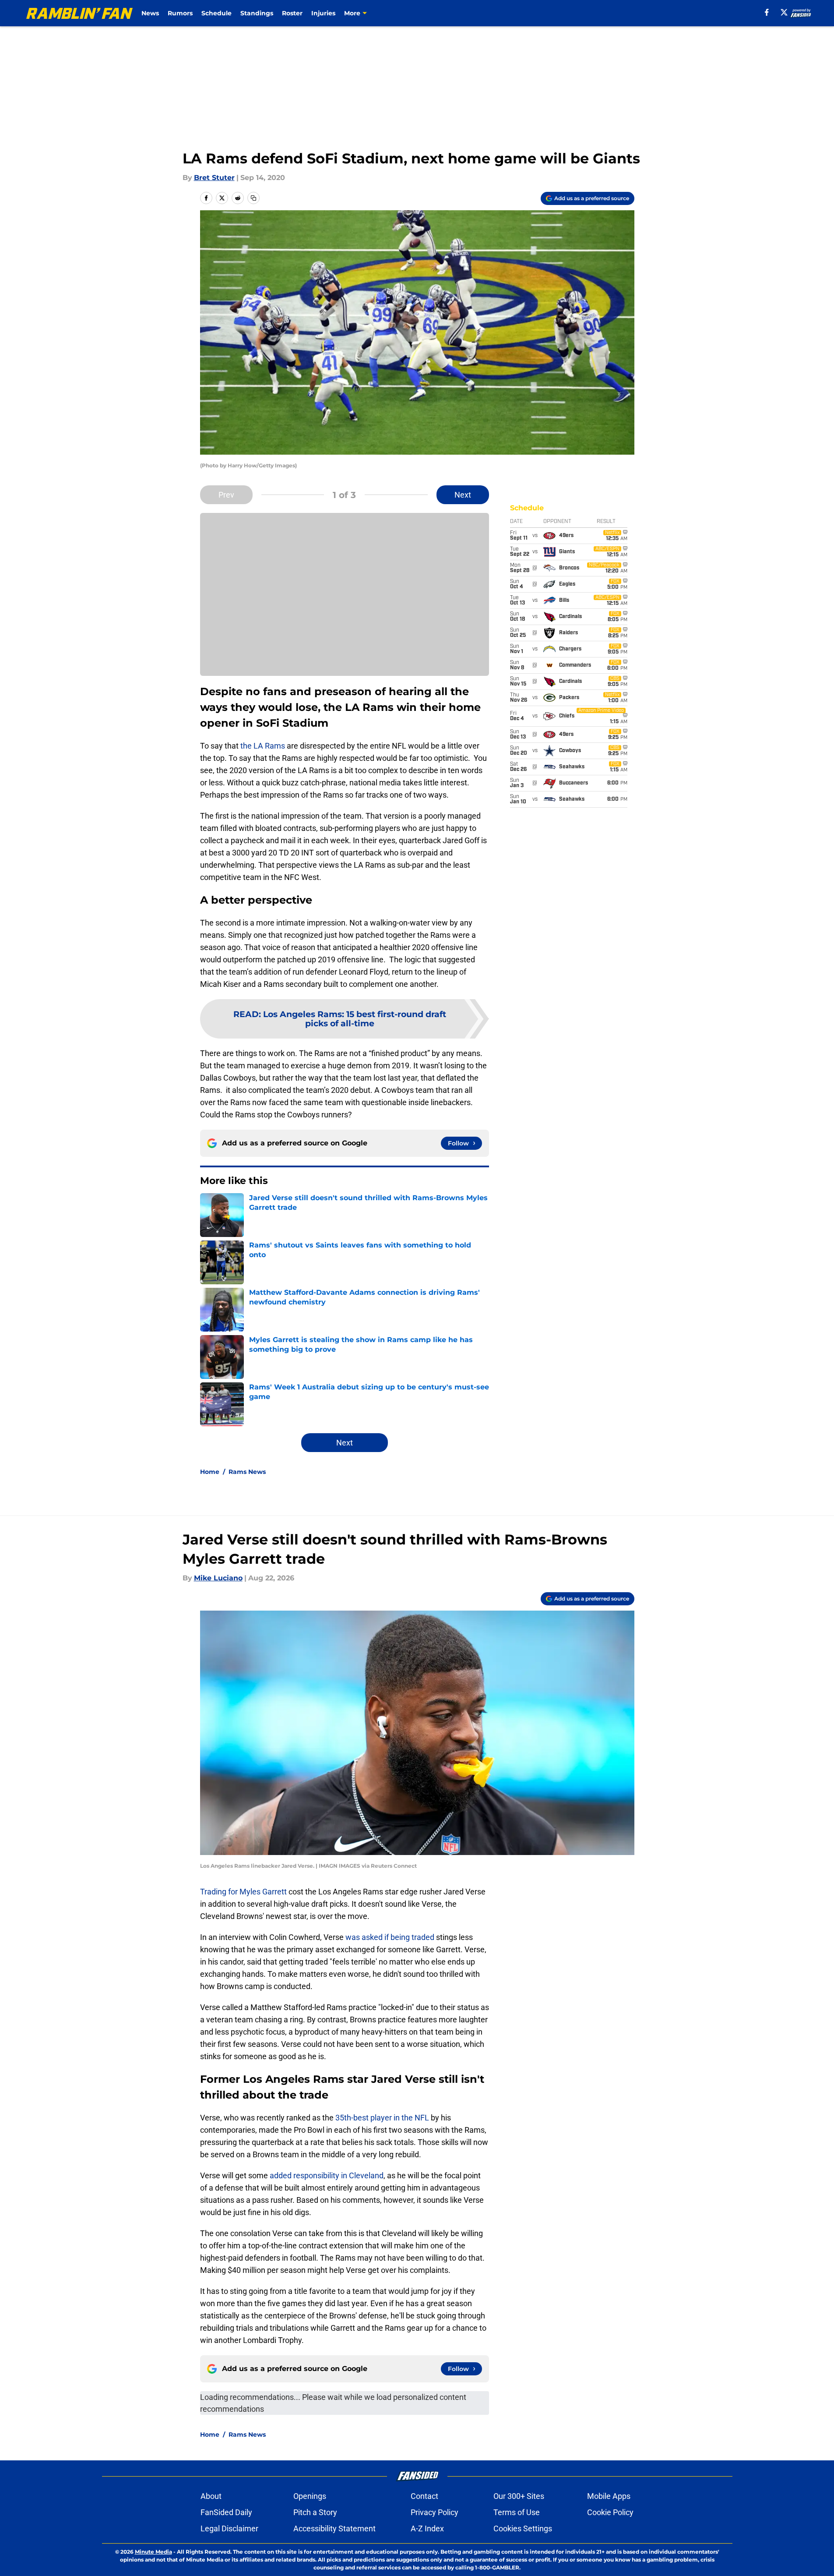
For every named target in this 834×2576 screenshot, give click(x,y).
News (150, 13)
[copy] (253, 198)
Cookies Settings (523, 2528)
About (211, 2496)
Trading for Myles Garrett (243, 1892)
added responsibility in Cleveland (327, 2175)
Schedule (216, 13)
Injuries (323, 13)
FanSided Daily (226, 2512)
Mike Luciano (218, 1578)
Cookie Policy (610, 2512)
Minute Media (153, 2552)
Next (463, 495)
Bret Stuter (214, 178)
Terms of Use (517, 2512)
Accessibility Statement (334, 2528)
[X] (784, 12)
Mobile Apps (609, 2496)
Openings (310, 2496)
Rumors (180, 13)
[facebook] (767, 12)
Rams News (247, 1472)
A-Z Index (427, 2528)
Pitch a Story (315, 2512)
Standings (257, 13)
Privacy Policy (435, 2512)
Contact (424, 2496)
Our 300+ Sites (519, 2496)
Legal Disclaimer (229, 2528)
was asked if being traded (390, 1937)
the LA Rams (263, 746)
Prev (226, 495)
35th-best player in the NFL (382, 2118)
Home (210, 1472)
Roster (292, 13)
